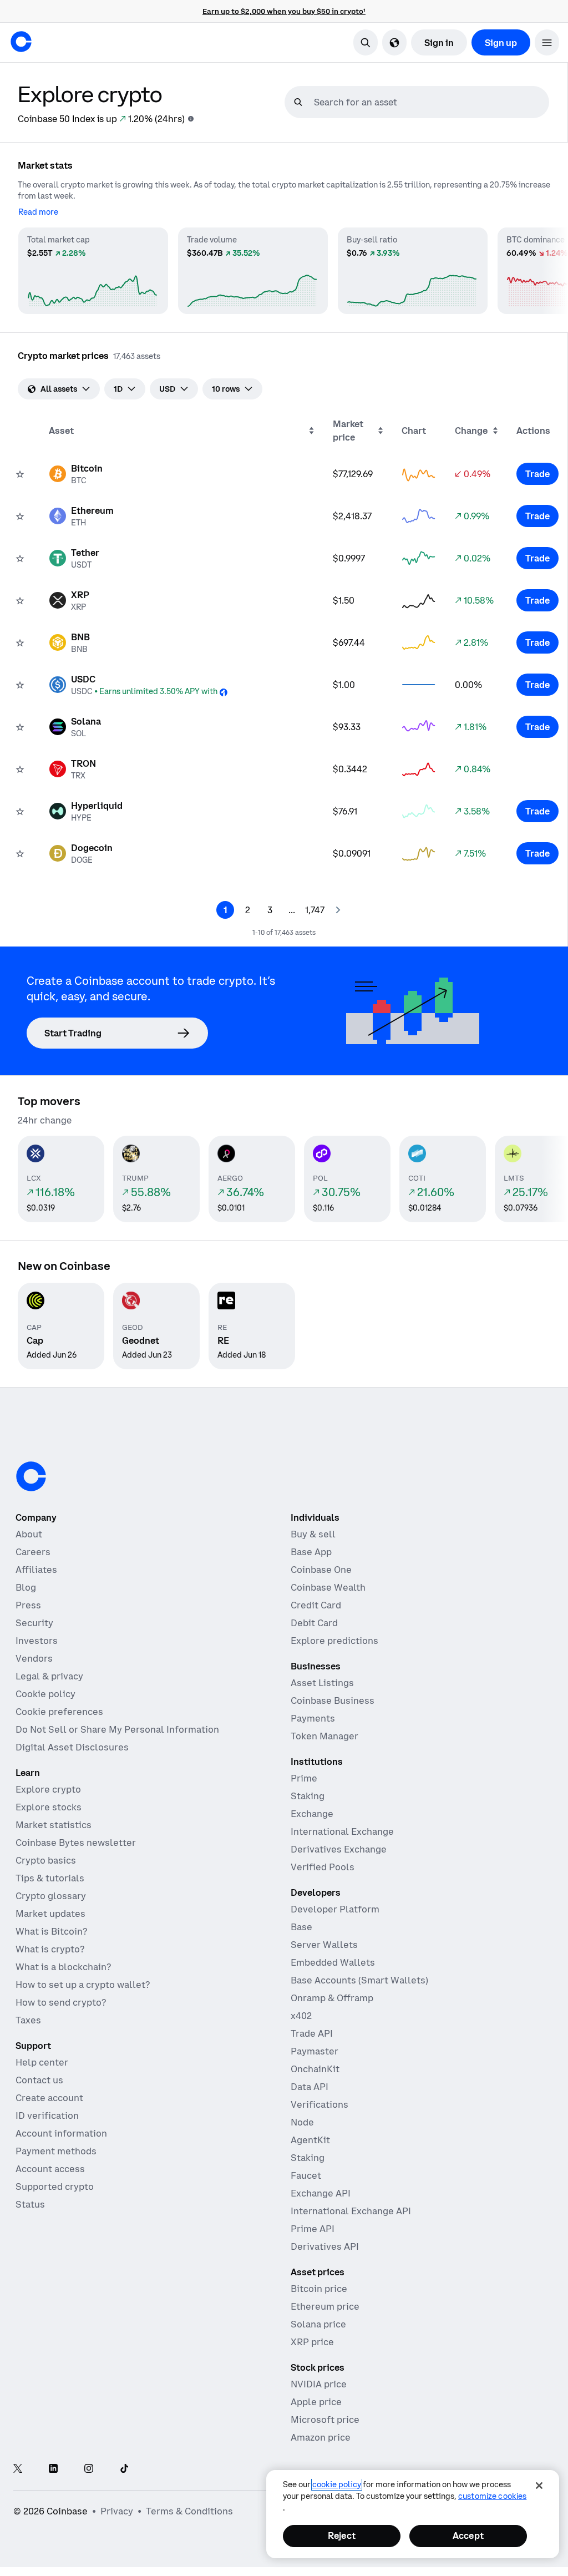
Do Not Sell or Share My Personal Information (117, 1729)
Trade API (312, 2033)
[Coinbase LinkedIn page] (53, 2469)
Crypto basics (46, 1860)
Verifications (319, 2104)
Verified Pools (323, 1867)
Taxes (28, 2020)
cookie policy (337, 2484)
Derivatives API (325, 2246)
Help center (42, 2062)
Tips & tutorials (50, 1878)
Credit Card (316, 1605)
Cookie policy (45, 1694)
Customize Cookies (492, 2496)
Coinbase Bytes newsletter (76, 1843)
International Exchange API (351, 2211)
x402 (301, 2016)
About (29, 1534)
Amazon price (321, 2437)
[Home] (21, 42)
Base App (311, 1552)
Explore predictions (334, 1641)
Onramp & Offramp (332, 1998)
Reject (342, 2535)
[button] (547, 42)
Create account (49, 2098)
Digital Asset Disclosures (72, 1747)
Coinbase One (321, 1570)
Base (301, 1927)
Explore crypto (48, 1789)
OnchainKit (315, 2069)
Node (302, 2122)
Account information (61, 2133)
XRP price (312, 2342)
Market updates (50, 1914)
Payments (313, 1718)
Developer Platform (335, 1909)
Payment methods (56, 2151)
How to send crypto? (61, 2002)
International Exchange (342, 1831)
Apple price (316, 2402)
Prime (304, 1778)
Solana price (318, 2324)
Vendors (34, 1658)
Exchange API (321, 2193)
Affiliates (36, 1570)
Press (28, 1605)
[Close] (539, 2486)
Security (34, 1623)
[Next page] (338, 910)
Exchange (312, 1814)
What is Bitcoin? (51, 1931)
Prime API (313, 2229)
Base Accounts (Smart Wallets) (359, 1980)
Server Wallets (324, 1945)
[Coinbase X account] (18, 2469)
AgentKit (310, 2140)
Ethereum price (325, 2306)
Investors (37, 1641)
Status (30, 2204)
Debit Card (314, 1623)
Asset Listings (322, 1683)
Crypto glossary (51, 1896)
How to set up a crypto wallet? (83, 1985)
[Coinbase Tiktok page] (124, 2469)
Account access (50, 2169)
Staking (308, 1796)
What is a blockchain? (63, 1967)
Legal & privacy (49, 1676)
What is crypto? (50, 1949)
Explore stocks (49, 1807)
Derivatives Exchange (339, 1849)
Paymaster (315, 2051)
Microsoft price (325, 2420)
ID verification (47, 2116)
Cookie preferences (59, 1712)
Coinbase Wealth (328, 1587)
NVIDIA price (319, 2384)
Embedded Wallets (333, 1962)
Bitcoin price (319, 2289)
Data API (310, 2087)
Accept (468, 2535)
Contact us (39, 2080)
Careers (33, 1552)
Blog (26, 1587)
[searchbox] (430, 102)
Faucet (306, 2175)
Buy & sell (313, 1534)
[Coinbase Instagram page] (89, 2469)
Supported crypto (55, 2187)
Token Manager (324, 1736)
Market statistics (54, 1825)
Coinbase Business (333, 1701)
